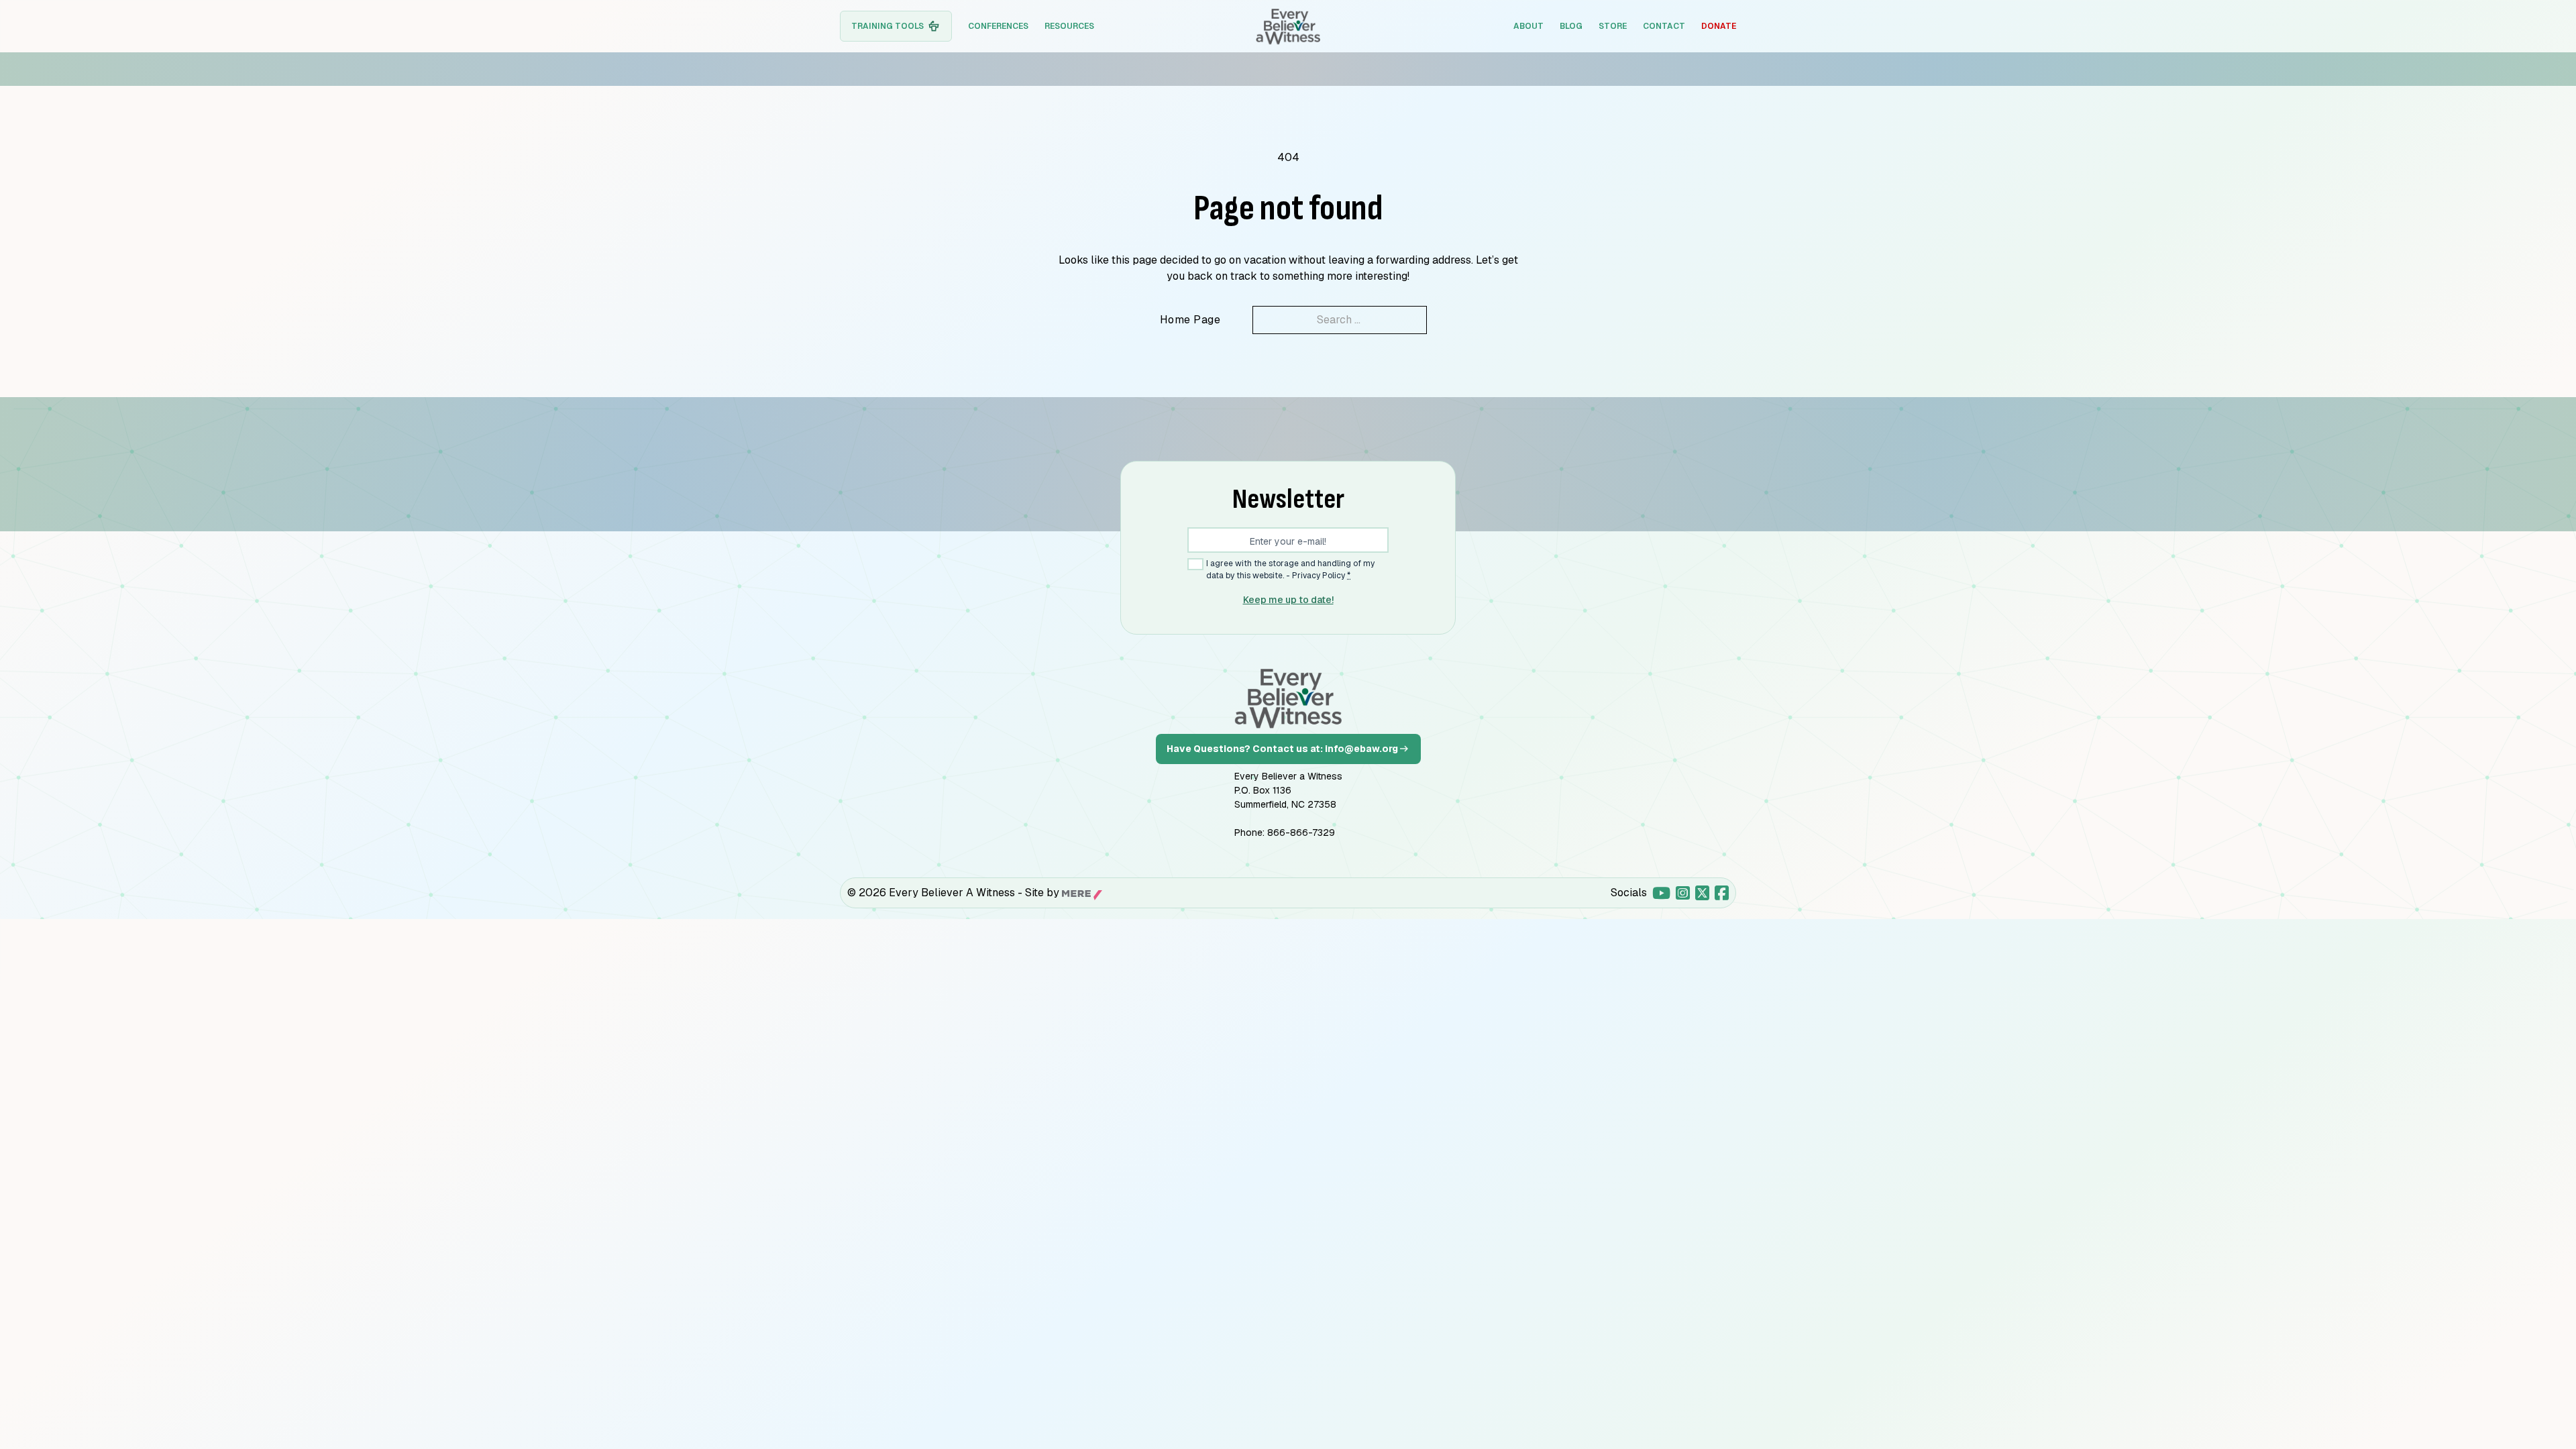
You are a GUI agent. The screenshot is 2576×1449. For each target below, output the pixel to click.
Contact (1664, 26)
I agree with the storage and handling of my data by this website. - (1290, 569)
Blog (1571, 26)
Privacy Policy (1319, 576)
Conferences (998, 26)
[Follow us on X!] (1702, 893)
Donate (1719, 26)
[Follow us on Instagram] (1683, 893)
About (1528, 26)
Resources (1069, 26)
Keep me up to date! (1288, 600)
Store (1613, 26)
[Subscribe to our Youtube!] (1661, 893)
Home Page (1190, 320)
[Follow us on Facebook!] (1722, 893)
